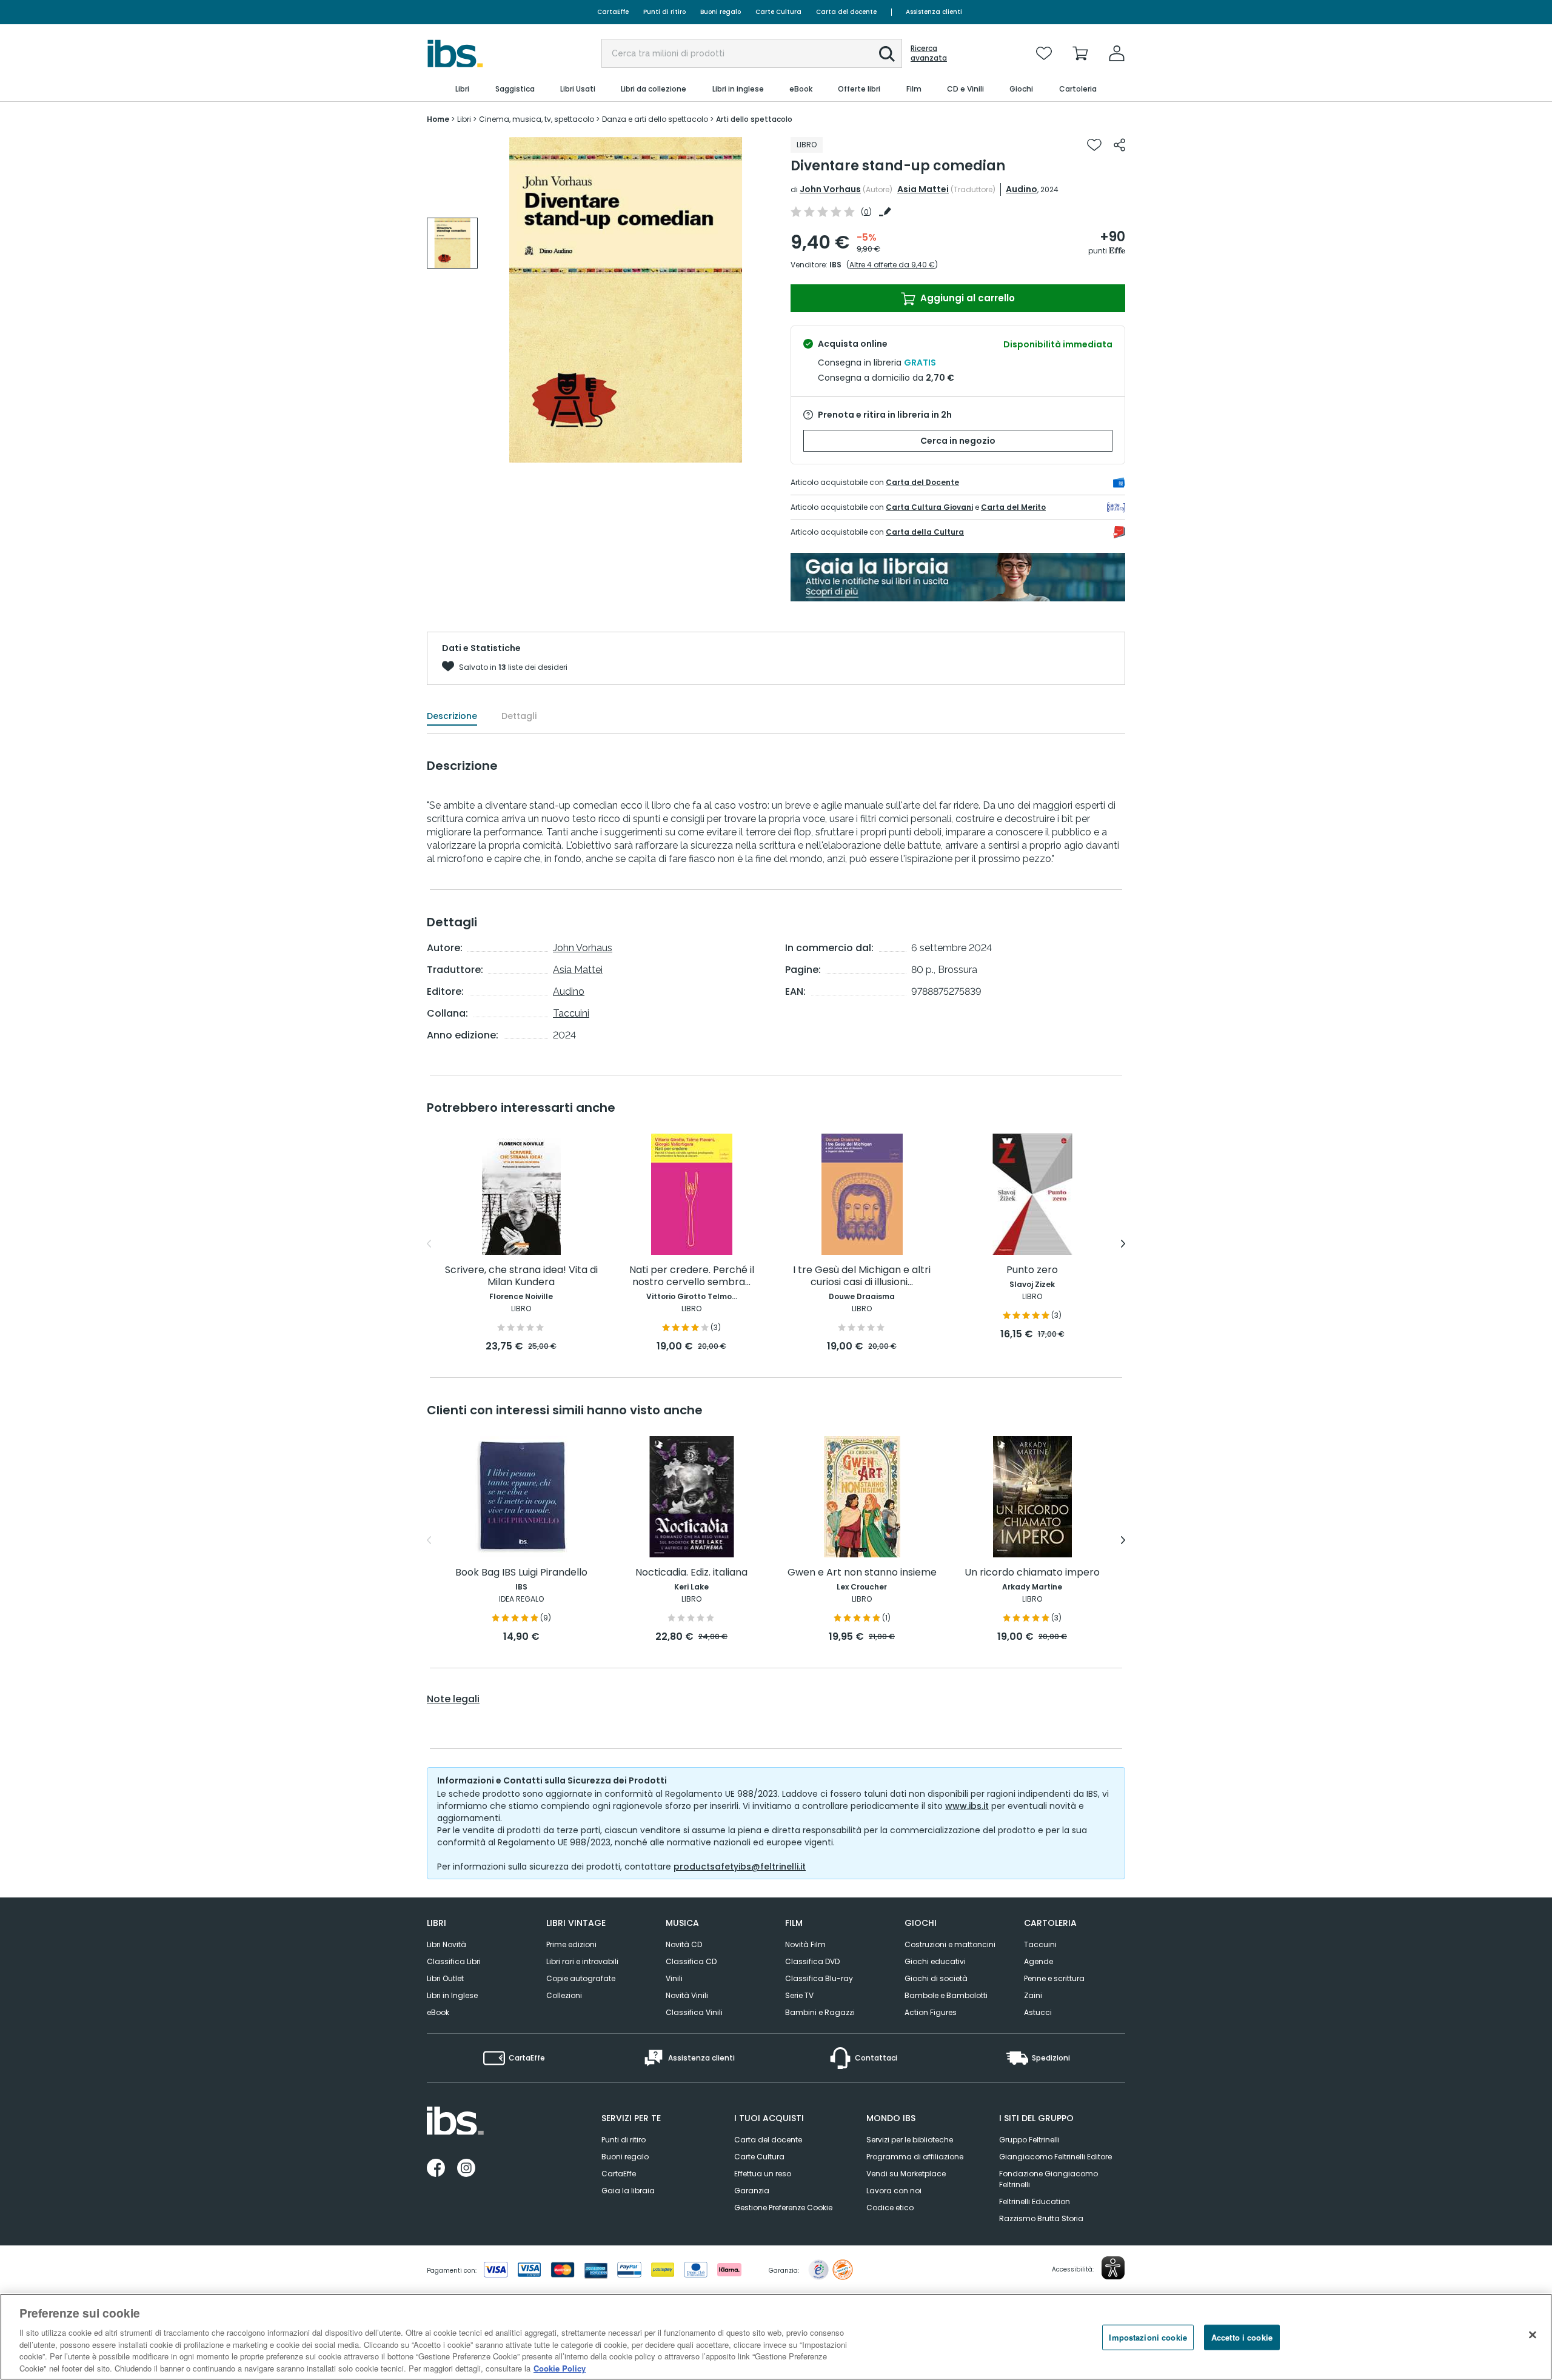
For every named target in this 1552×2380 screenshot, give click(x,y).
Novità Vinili (687, 1995)
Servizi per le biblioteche (910, 2140)
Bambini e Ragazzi (820, 2012)
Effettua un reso (763, 2174)
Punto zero (1032, 1270)
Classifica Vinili (694, 2012)
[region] (776, 2337)
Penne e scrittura (1054, 1978)
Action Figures (931, 2012)
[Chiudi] (1533, 2335)
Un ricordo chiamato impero (1032, 1573)
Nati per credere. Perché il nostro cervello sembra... (692, 1276)
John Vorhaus (830, 189)
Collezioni (564, 1995)
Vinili (674, 1978)
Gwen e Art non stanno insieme (862, 1573)
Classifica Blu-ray (819, 1978)
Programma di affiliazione (915, 2157)
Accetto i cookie (1242, 2337)
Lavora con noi (894, 2191)
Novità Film (805, 1944)
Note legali (453, 1699)
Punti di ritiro (664, 12)
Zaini (1033, 1995)
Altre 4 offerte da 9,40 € (892, 265)
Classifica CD (691, 1961)
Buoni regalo (721, 12)
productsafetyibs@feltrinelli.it (740, 1867)
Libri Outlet (445, 1978)
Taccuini (571, 1013)
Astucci (1038, 2012)
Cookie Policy (560, 2368)
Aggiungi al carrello (966, 298)
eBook (438, 2012)
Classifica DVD (812, 1961)
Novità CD (684, 1944)
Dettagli (519, 716)
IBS (835, 265)
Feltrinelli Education (1035, 2201)
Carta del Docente (922, 482)
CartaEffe (613, 12)
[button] (887, 54)
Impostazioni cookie (1148, 2337)
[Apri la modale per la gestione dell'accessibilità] (1113, 2268)
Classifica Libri (454, 1961)
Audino (1022, 189)
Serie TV (799, 1995)
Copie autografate (581, 1978)
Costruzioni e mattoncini (950, 1944)
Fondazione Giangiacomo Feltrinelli (1049, 2179)
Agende (1039, 1961)
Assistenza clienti (934, 12)
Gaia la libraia (628, 2191)
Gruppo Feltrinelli (1029, 2140)
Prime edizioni (571, 1944)
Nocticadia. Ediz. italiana (691, 1573)
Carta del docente (846, 12)
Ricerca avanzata (929, 53)
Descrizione (452, 716)
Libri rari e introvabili (582, 1961)
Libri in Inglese (452, 1995)
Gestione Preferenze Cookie (783, 2208)
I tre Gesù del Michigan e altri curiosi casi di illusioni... (862, 1276)
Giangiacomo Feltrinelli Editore (1055, 2157)
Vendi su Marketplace (906, 2174)
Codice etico (890, 2208)
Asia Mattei (923, 189)
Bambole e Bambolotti (946, 1995)
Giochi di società (936, 1978)
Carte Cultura (778, 12)
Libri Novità (447, 1944)
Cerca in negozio (958, 441)
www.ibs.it (967, 1806)
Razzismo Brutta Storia (1041, 2218)
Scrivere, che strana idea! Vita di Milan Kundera (521, 1276)
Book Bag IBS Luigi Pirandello (521, 1573)
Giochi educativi (935, 1961)
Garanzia (752, 2191)
